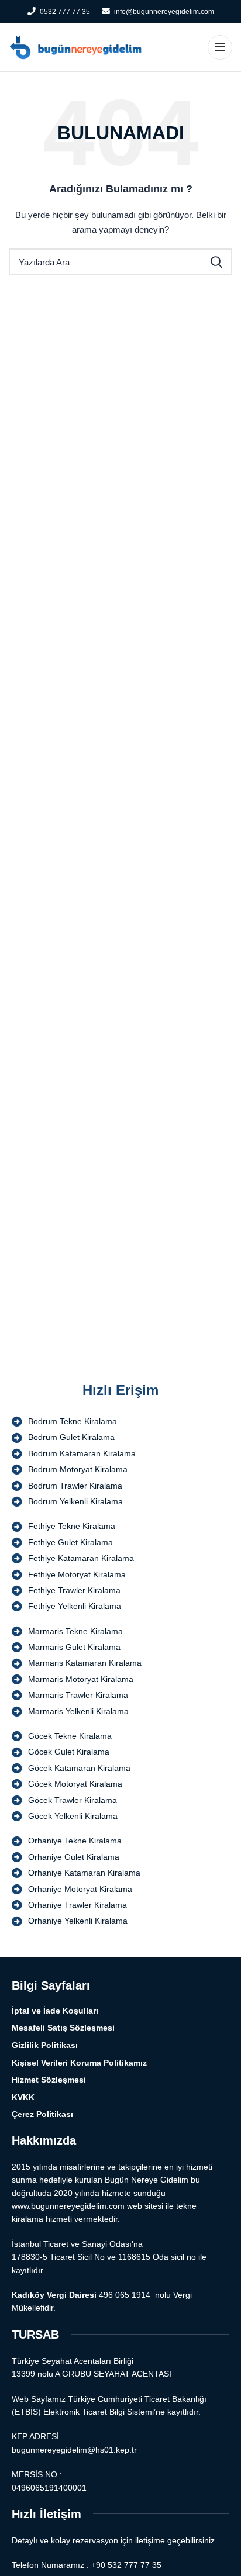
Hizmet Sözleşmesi (49, 2080)
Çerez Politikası (42, 2114)
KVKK (23, 2097)
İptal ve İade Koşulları (55, 2011)
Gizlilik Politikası (45, 2045)
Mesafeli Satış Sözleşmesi (63, 2028)
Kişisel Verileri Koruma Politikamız (79, 2063)
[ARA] (216, 262)
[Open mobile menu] (220, 47)
